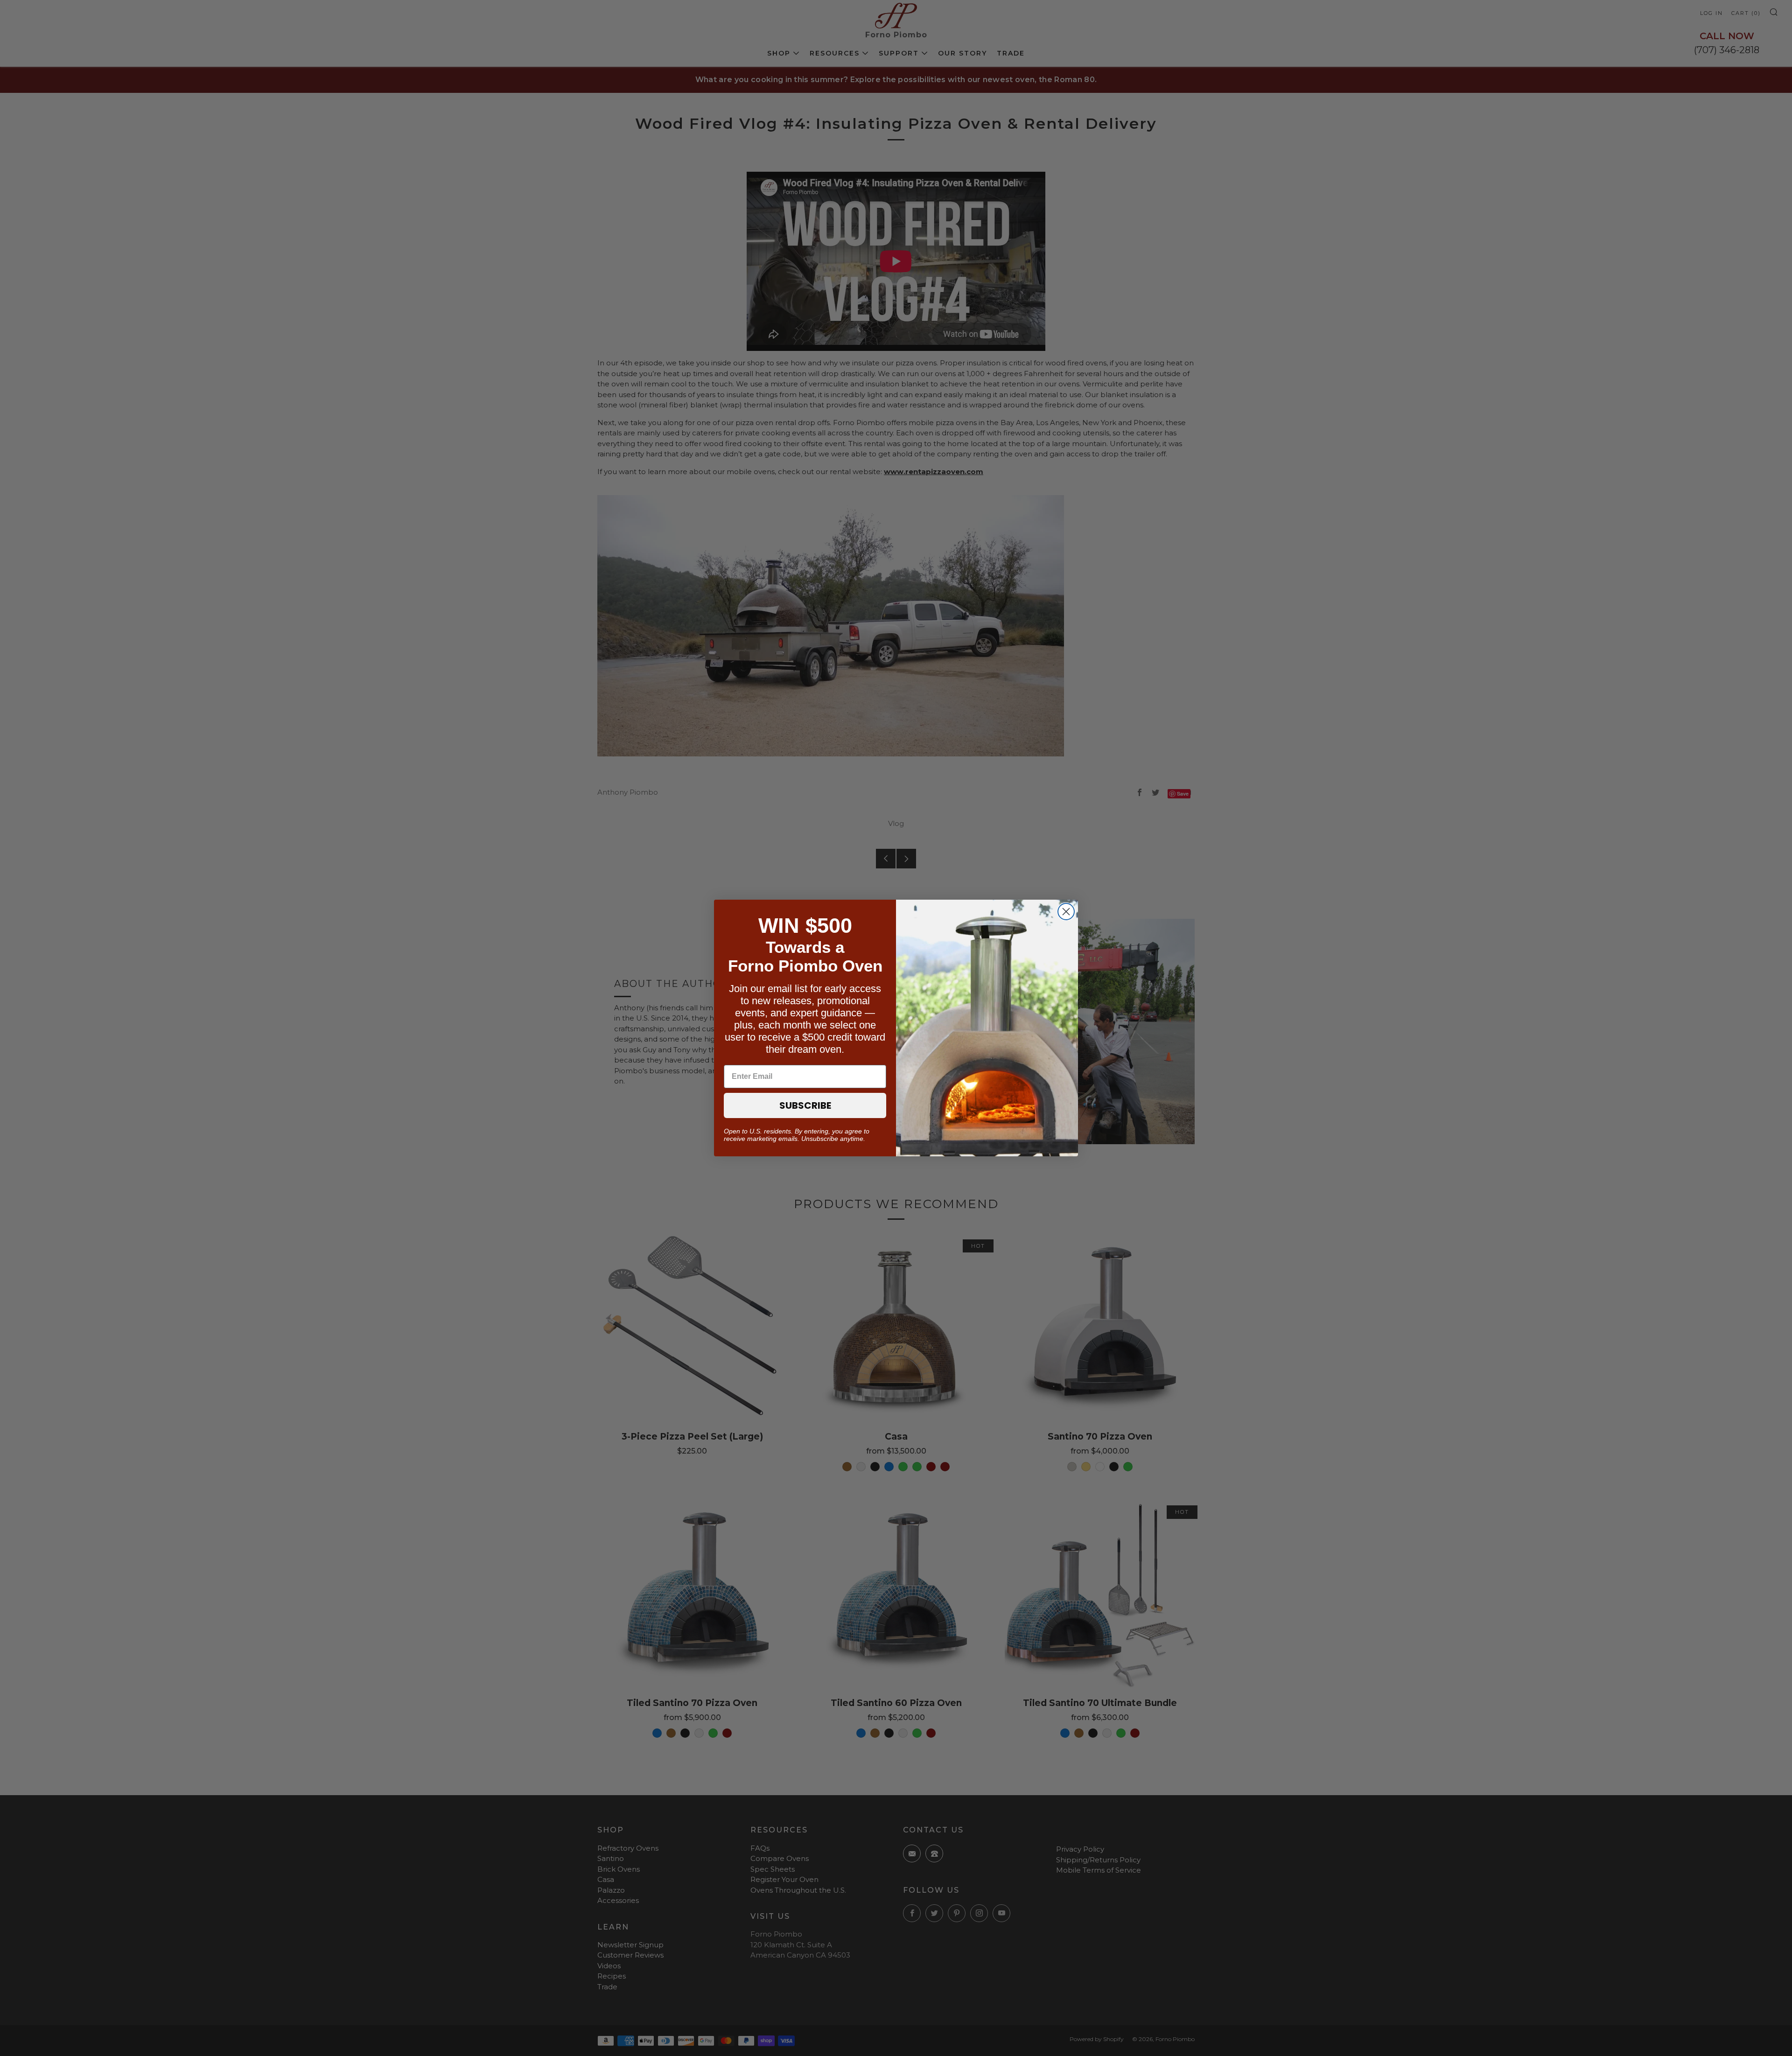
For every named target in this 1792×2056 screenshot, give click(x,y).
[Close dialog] (1066, 912)
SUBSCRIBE (805, 1105)
